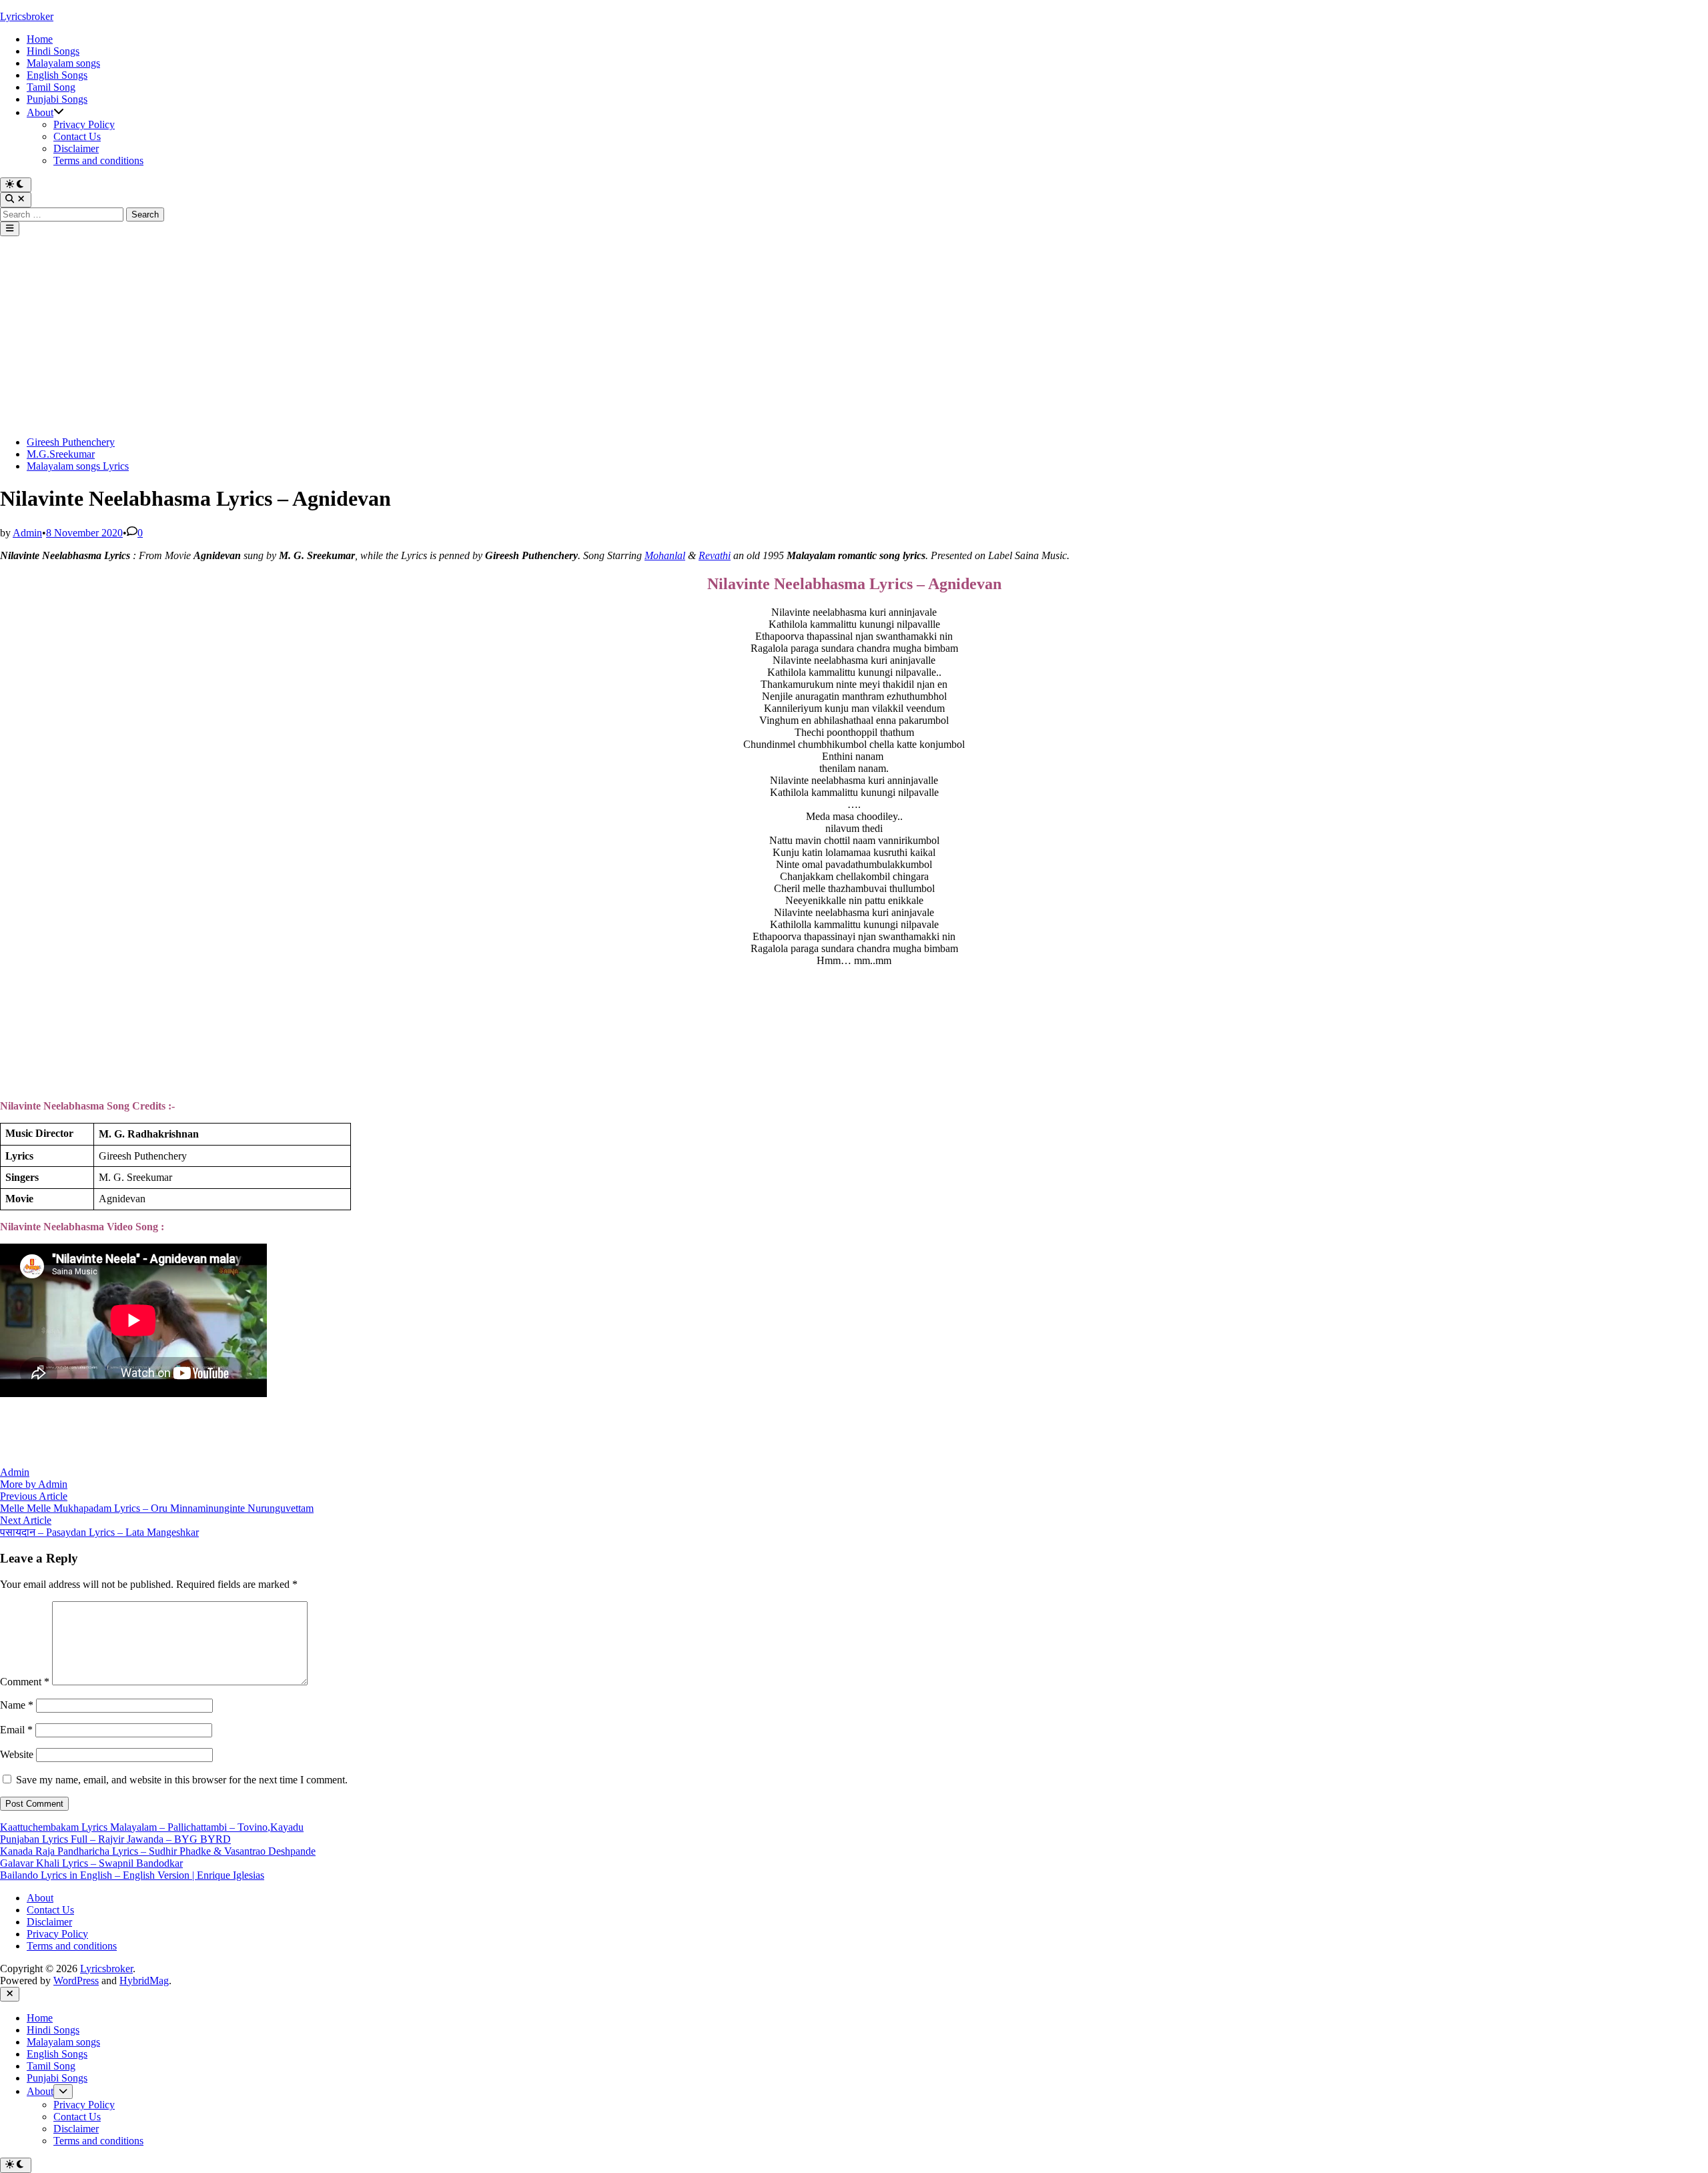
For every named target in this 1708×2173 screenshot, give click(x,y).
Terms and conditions (98, 160)
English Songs (57, 75)
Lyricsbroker (27, 16)
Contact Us (77, 136)
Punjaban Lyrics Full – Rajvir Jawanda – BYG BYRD (115, 1839)
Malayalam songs (63, 63)
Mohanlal (665, 555)
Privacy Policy (84, 124)
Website (17, 1754)
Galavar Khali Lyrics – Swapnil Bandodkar (91, 1863)
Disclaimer (76, 148)
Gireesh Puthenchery (71, 442)
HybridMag (144, 1981)
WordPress (76, 1981)
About (40, 112)
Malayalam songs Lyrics (78, 466)
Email (16, 1730)
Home (40, 39)
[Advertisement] (854, 336)
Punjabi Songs (57, 99)
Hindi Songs (53, 51)
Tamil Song (51, 87)
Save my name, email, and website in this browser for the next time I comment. (182, 1780)
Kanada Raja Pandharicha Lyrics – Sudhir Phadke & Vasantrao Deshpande (158, 1851)
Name (17, 1705)
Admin (27, 533)
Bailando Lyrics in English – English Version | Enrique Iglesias (132, 1875)
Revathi (715, 555)
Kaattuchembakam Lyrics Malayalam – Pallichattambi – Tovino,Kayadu (152, 1827)
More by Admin (34, 1484)
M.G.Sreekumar (61, 454)
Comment (25, 1682)
